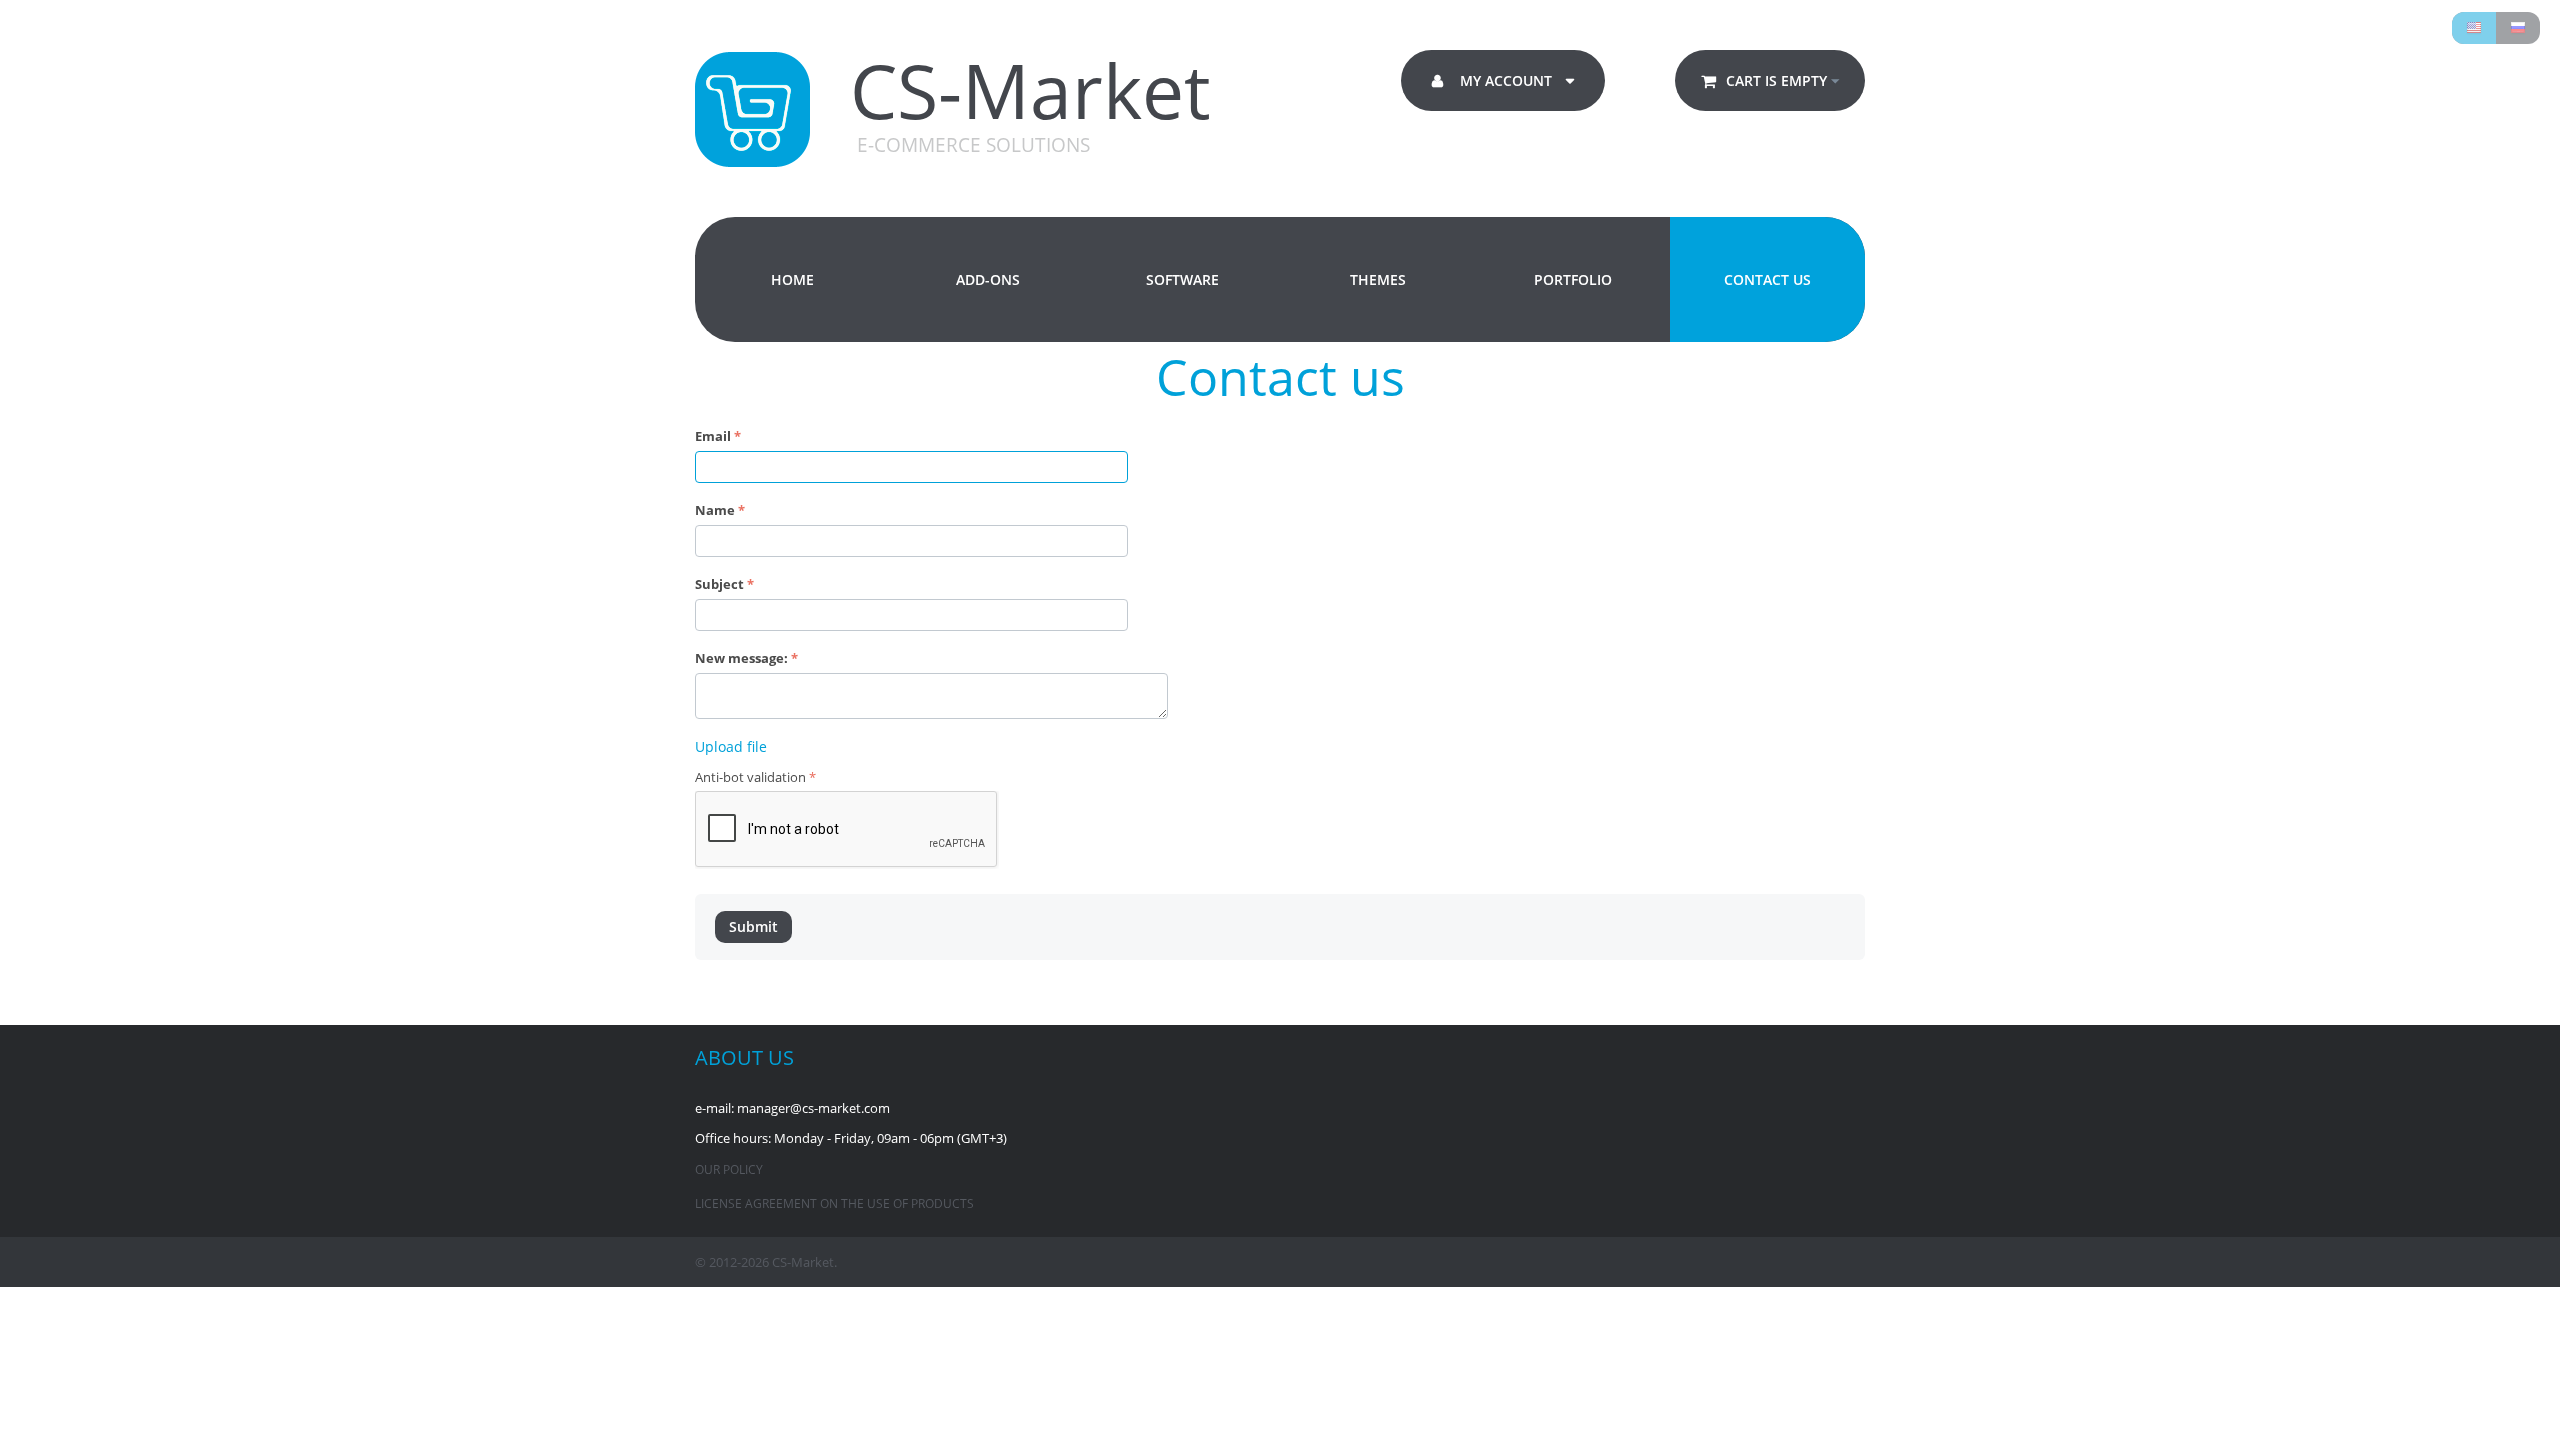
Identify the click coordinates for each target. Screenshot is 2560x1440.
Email (713, 436)
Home (792, 279)
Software (1182, 279)
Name (715, 510)
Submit (753, 926)
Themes (1378, 279)
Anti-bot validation (750, 777)
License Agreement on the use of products (834, 1203)
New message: (741, 658)
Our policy (729, 1169)
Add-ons (988, 279)
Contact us (1767, 279)
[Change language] (2474, 28)
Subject (719, 584)
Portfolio (1573, 279)
